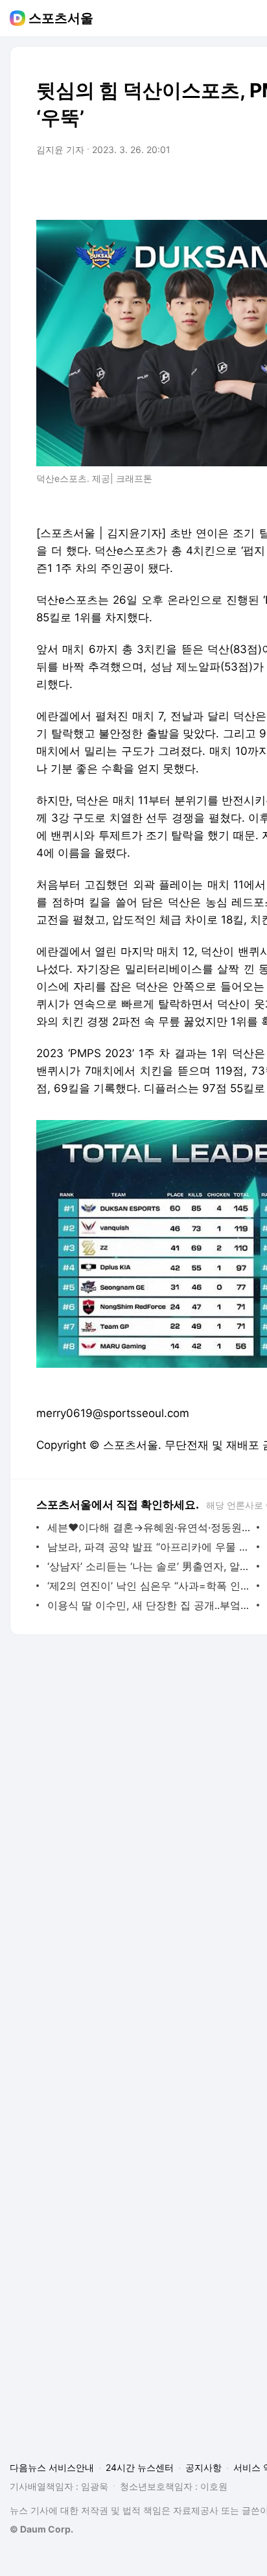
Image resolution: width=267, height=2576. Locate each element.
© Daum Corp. (41, 2529)
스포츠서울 (61, 18)
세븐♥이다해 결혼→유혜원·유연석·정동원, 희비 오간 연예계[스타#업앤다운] (149, 1527)
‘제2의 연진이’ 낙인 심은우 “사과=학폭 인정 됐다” (149, 1586)
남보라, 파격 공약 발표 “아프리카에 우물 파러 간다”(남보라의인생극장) (149, 1547)
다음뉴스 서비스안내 (52, 2467)
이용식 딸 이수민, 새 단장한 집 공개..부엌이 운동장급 (149, 1605)
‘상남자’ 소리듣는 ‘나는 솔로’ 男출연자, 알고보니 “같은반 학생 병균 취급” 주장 (149, 1566)
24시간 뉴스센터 (140, 2467)
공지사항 (203, 2467)
